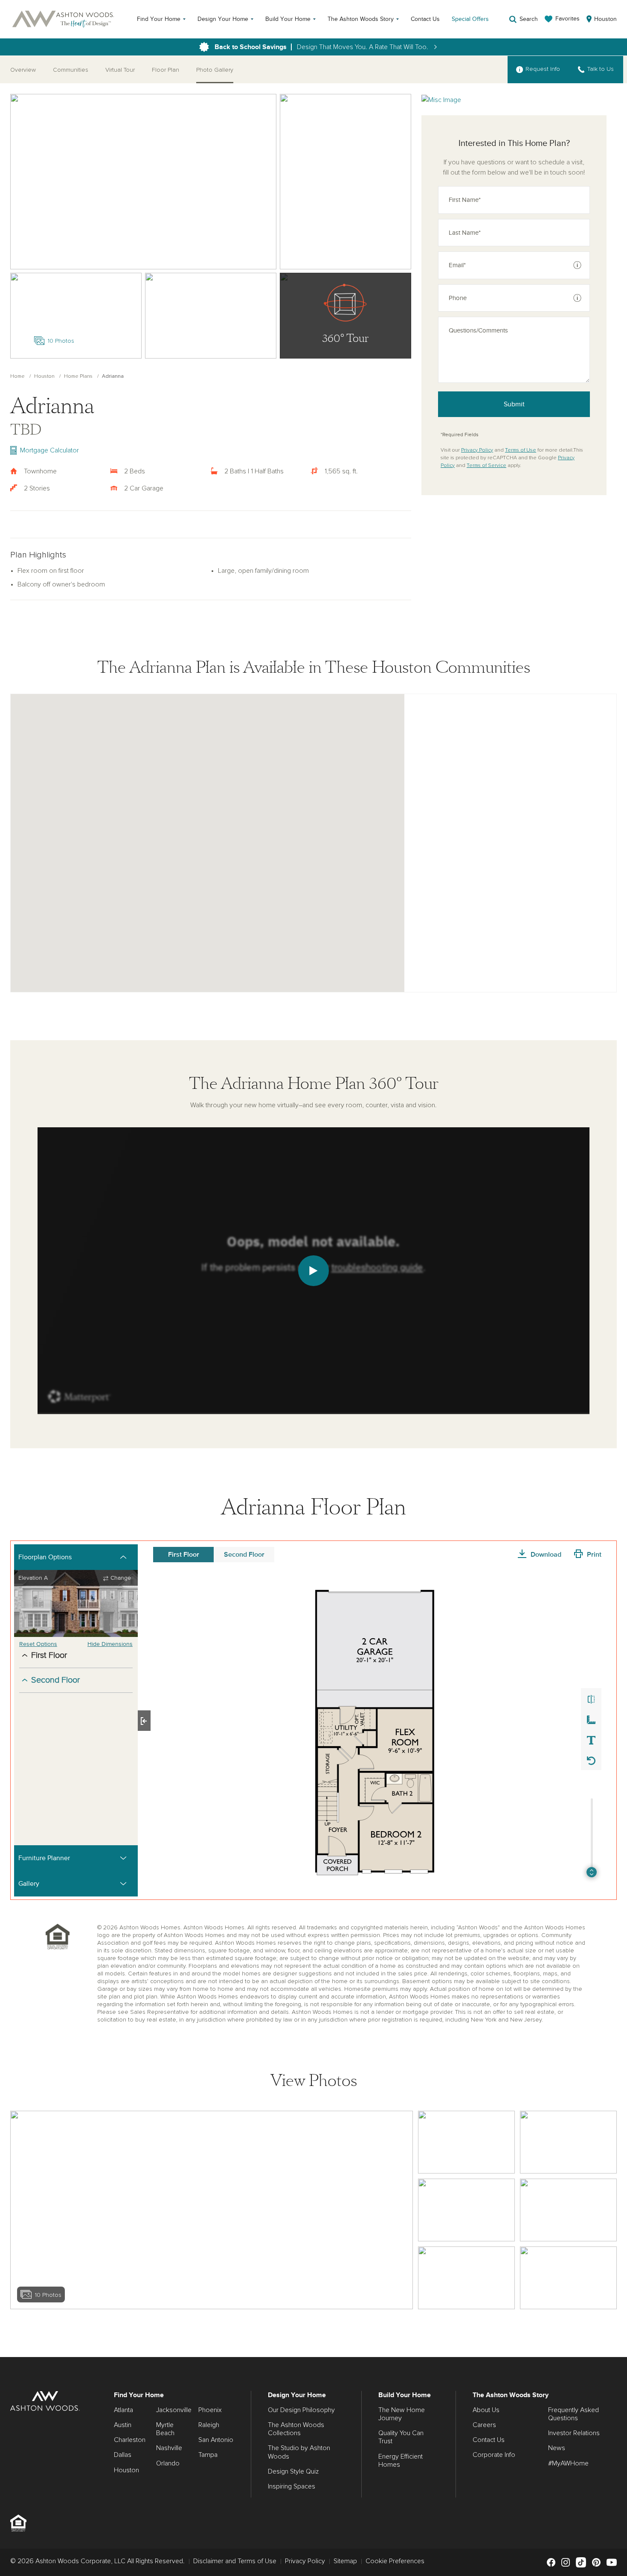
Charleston (130, 2440)
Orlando (168, 2463)
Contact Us (425, 19)
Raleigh (209, 2425)
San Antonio (216, 2440)
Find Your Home (159, 19)
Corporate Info (494, 2455)
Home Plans (78, 376)
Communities (71, 70)
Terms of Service (486, 466)
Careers (484, 2425)
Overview (23, 70)
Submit (514, 404)
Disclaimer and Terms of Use (235, 2561)
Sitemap (345, 2561)
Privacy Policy (477, 450)
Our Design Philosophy (301, 2410)
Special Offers (470, 19)
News (557, 2448)
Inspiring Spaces (292, 2486)
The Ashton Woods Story (361, 19)
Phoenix (210, 2410)
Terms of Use (521, 450)
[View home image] (466, 2142)
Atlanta (123, 2410)
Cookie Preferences (395, 2561)
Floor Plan (165, 70)
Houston (44, 376)
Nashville (169, 2448)
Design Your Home (223, 19)
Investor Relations (574, 2433)
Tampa (208, 2455)
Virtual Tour (120, 70)
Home (17, 376)
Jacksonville (174, 2410)
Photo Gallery (215, 70)
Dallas (123, 2455)
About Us (486, 2410)
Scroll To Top (613, 2347)
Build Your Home (288, 19)
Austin (123, 2425)
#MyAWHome (568, 2463)
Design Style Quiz (293, 2471)
